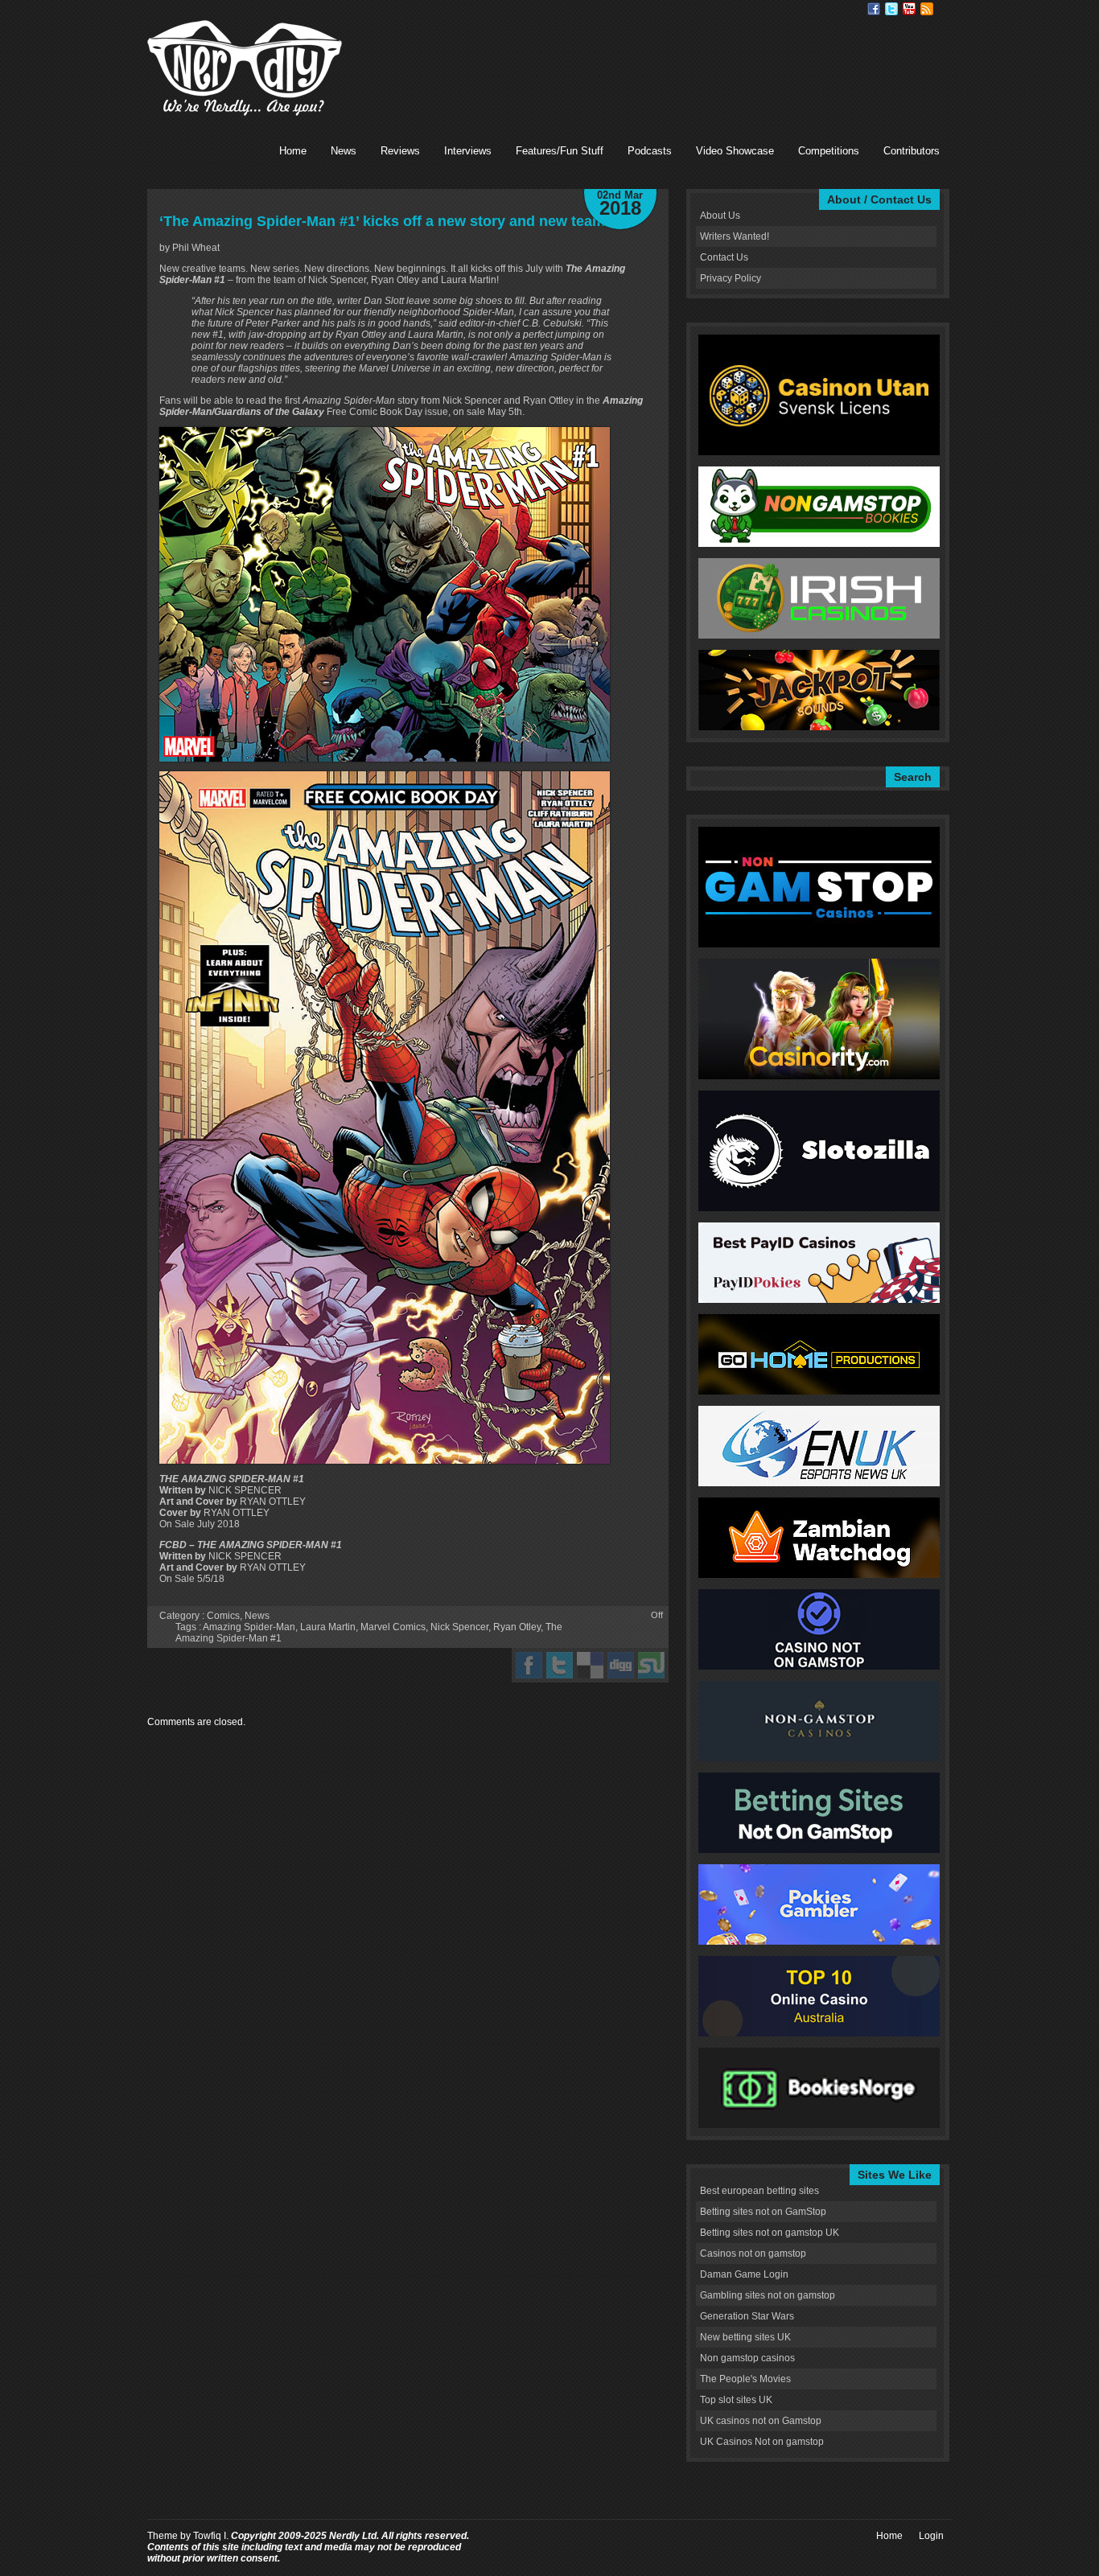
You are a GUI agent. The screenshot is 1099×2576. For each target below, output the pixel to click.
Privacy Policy (731, 278)
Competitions (829, 151)
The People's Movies (745, 2379)
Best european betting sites (759, 2191)
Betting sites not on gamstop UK (770, 2233)
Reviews (400, 151)
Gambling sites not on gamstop (768, 2295)
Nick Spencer (459, 1627)
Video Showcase (735, 151)
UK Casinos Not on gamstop (762, 2442)
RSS (927, 9)
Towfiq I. (211, 2536)
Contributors (912, 151)
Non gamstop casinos (747, 2358)
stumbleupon (651, 1665)
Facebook (874, 9)
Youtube (909, 9)
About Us (720, 216)
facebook (529, 1665)
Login (931, 2536)
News (344, 151)
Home (293, 151)
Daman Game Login (744, 2274)
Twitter (891, 9)
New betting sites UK (745, 2337)
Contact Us (724, 257)
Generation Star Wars (747, 2316)
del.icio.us (590, 1665)
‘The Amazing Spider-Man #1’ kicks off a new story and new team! (385, 221)
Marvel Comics (393, 1627)
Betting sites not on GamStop (763, 2212)
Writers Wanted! (735, 236)
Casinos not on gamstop (753, 2253)
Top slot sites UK (736, 2400)
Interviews (468, 151)
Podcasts (650, 151)
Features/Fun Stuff (560, 151)
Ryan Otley (517, 1627)
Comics (223, 1616)
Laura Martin (328, 1627)
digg (621, 1665)
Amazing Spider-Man (249, 1627)
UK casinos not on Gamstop (761, 2421)
